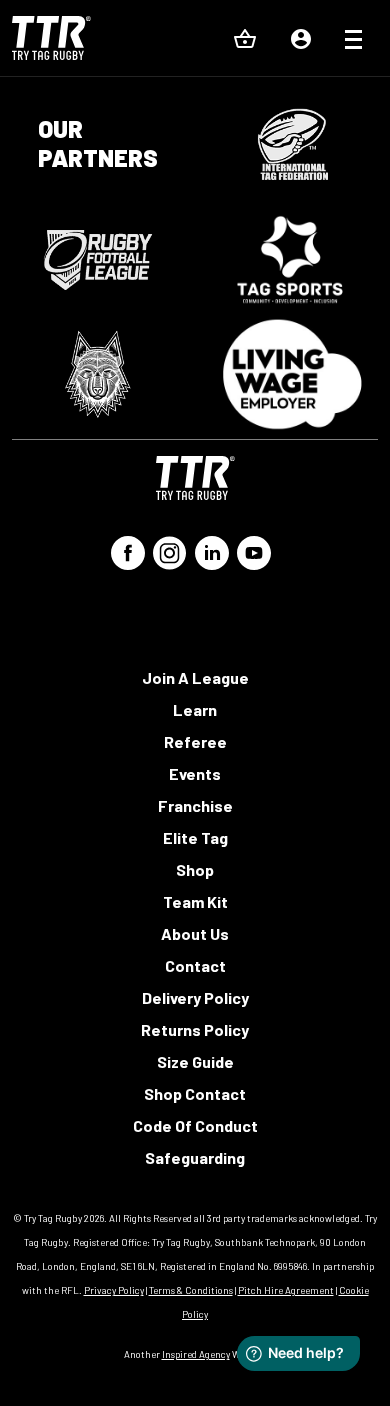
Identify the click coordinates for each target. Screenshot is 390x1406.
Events (195, 773)
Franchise (195, 805)
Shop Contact (195, 1093)
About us (195, 933)
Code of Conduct (195, 1125)
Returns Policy (195, 1029)
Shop (195, 869)
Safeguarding (195, 1157)
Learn (195, 709)
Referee (195, 741)
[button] (353, 42)
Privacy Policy (114, 1290)
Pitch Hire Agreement (286, 1290)
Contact (195, 965)
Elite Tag (195, 837)
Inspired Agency (196, 1354)
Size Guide (195, 1061)
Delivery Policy (195, 997)
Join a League (195, 677)
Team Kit (195, 901)
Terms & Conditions (191, 1290)
